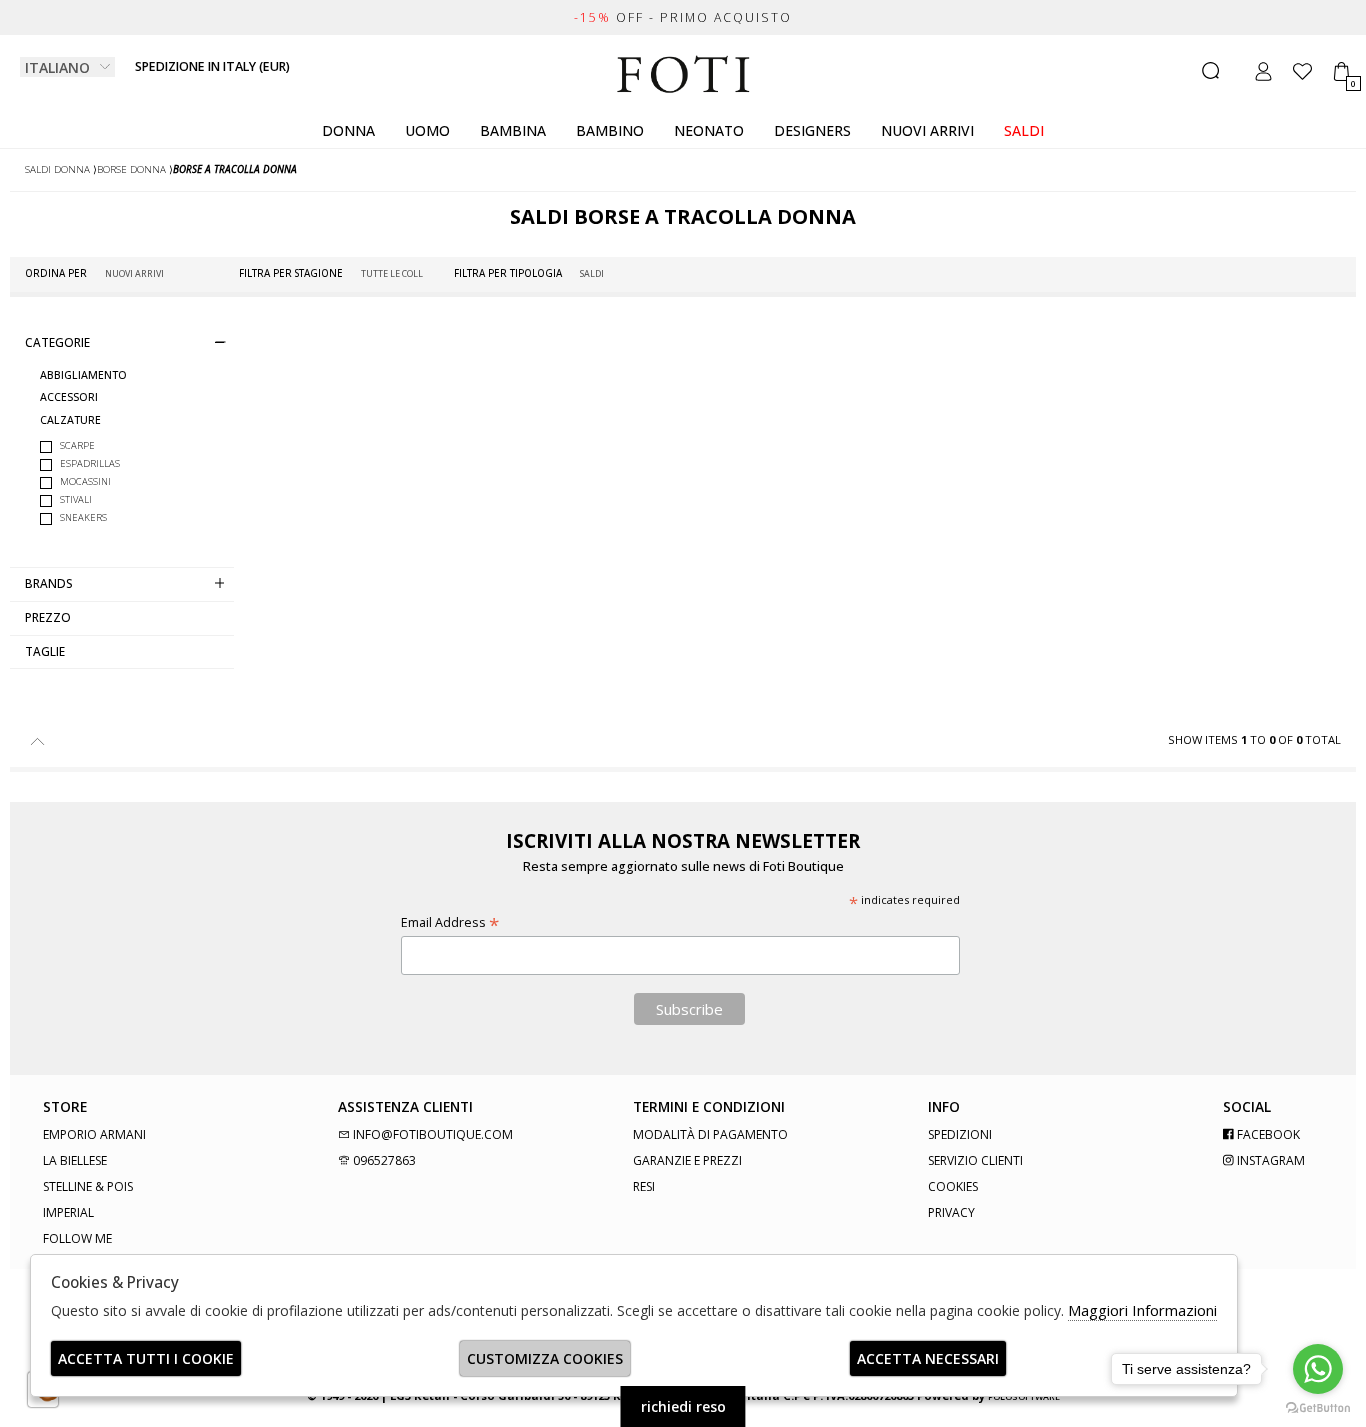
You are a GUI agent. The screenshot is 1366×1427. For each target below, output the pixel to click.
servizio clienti (975, 1160)
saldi (1024, 130)
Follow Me (77, 1238)
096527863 (383, 1160)
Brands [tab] (49, 583)
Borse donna (131, 169)
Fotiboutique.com (683, 75)
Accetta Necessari (928, 1358)
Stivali (76, 499)
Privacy (951, 1212)
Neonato (709, 130)
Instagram (1269, 1160)
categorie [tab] (57, 342)
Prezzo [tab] (48, 617)
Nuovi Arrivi (927, 130)
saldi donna (57, 169)
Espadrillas (90, 463)
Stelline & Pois (88, 1186)
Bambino (610, 130)
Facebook (1267, 1134)
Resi (644, 1186)
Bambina (513, 130)
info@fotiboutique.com (431, 1134)
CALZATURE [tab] (70, 420)
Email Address (450, 922)
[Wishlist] (1302, 71)
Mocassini (85, 481)
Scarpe (77, 445)
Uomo (427, 130)
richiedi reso (683, 1406)
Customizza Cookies (545, 1358)
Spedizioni (960, 1134)
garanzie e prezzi (687, 1160)
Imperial (68, 1212)
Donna (348, 130)
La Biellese (75, 1160)
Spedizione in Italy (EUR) (212, 66)
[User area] (1263, 71)
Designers (812, 130)
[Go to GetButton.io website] (1318, 1407)
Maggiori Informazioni (1142, 1310)
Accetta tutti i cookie (146, 1358)
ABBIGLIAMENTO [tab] (83, 375)
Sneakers (83, 517)
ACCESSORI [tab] (69, 397)
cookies (953, 1186)
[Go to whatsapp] (1318, 1369)
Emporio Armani (94, 1134)
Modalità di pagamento (710, 1134)
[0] (1341, 71)
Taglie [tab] (45, 651)
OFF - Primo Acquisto (683, 17)
